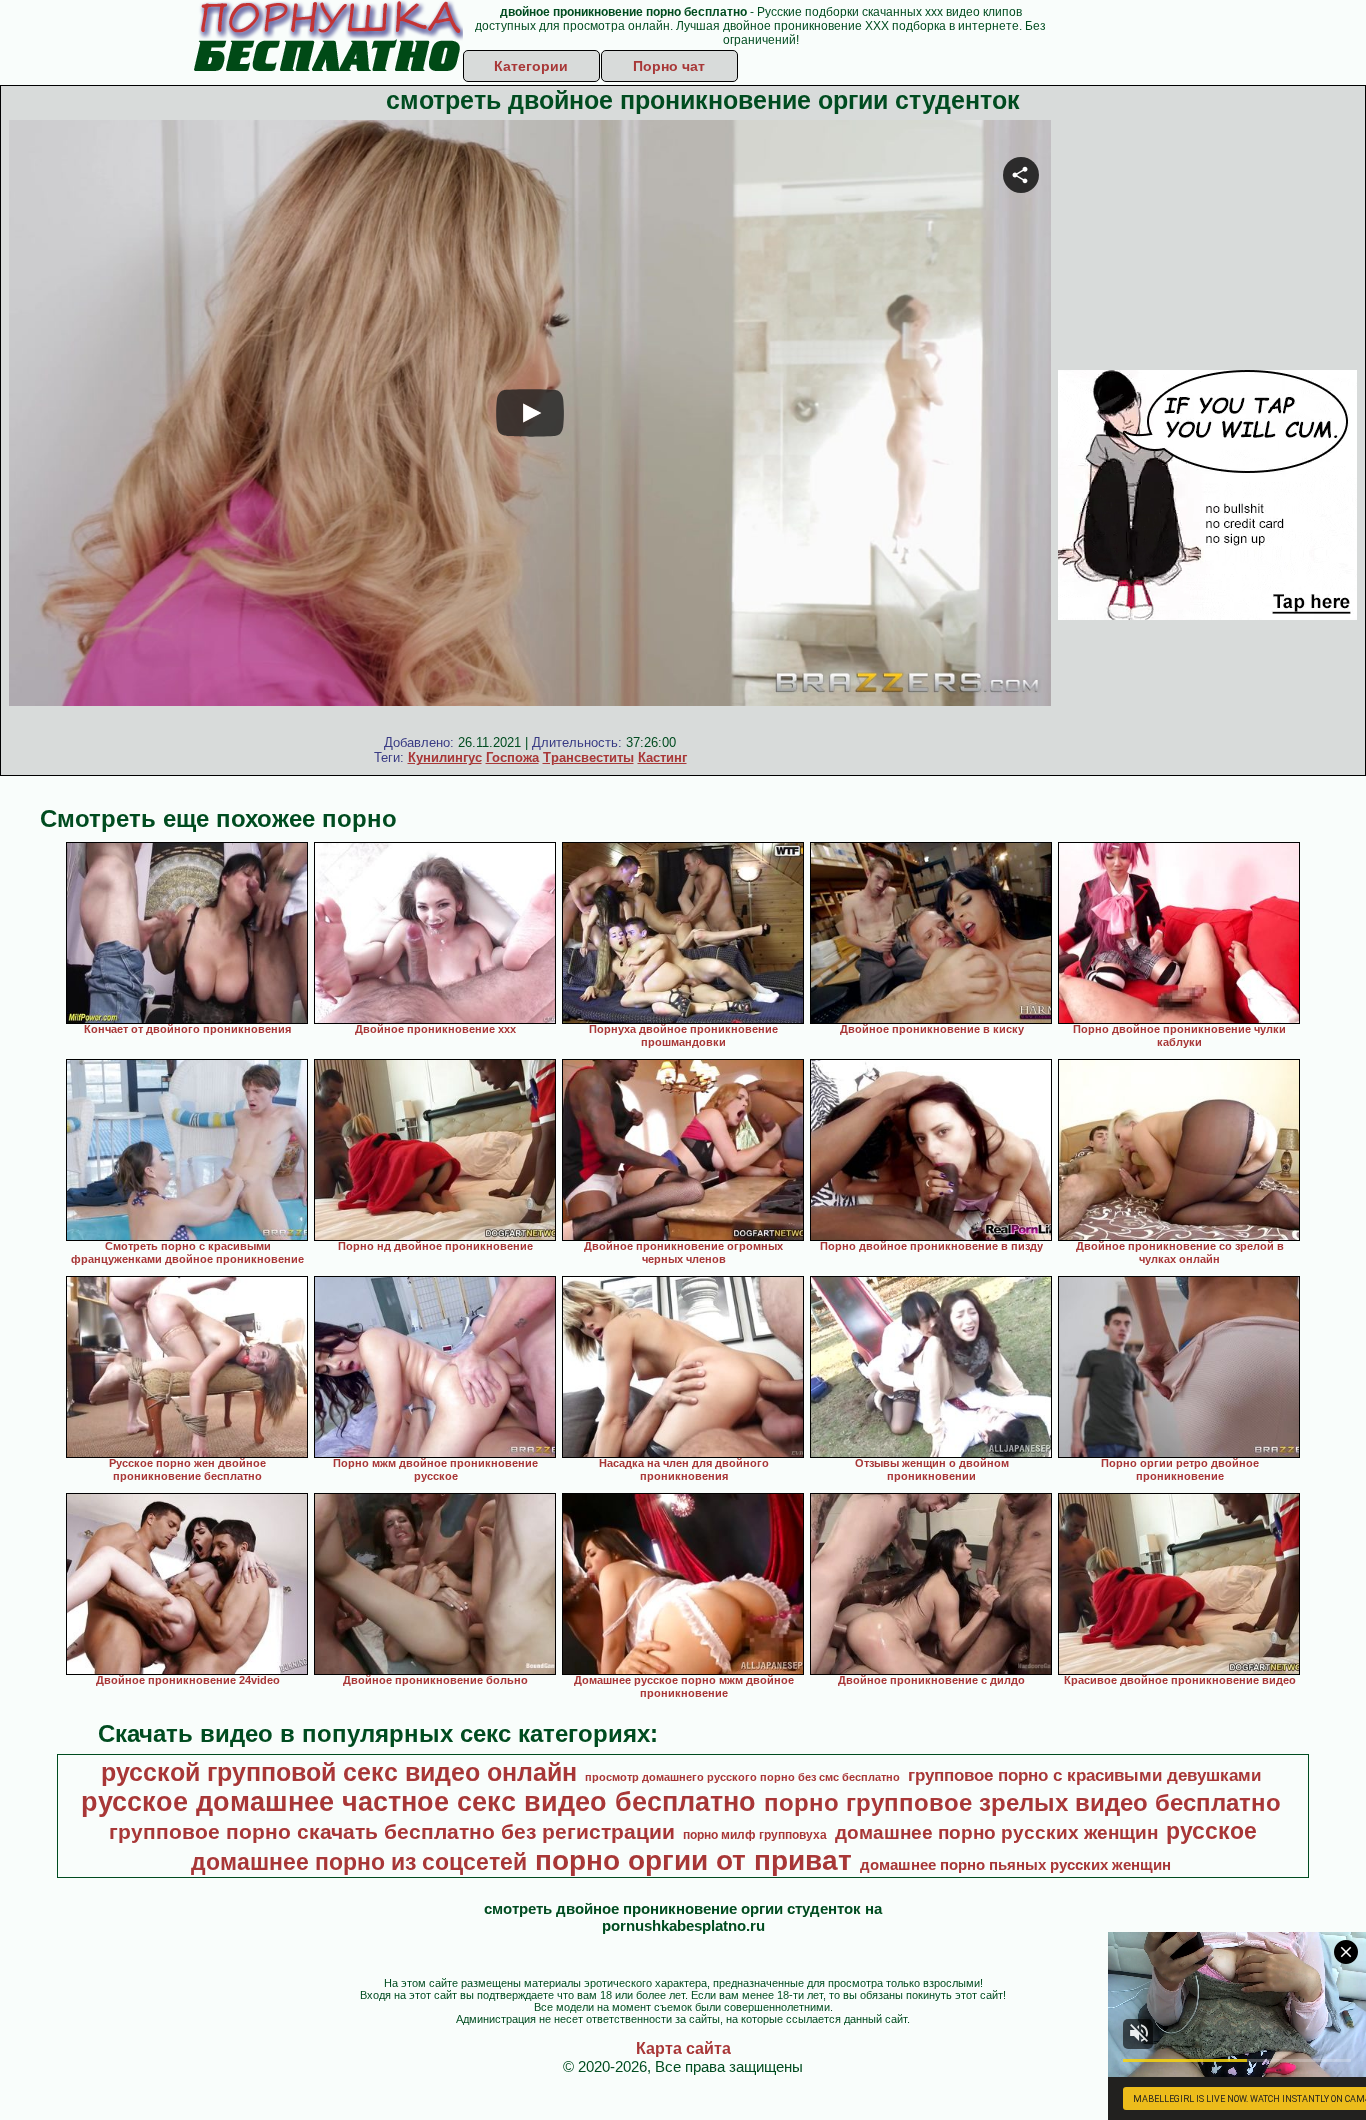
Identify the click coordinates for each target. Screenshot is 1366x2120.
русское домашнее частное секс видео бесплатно (418, 1802)
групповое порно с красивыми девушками (1084, 1775)
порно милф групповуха (755, 1835)
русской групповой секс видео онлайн (339, 1772)
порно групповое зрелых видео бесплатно (1022, 1802)
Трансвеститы (588, 757)
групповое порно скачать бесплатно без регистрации (392, 1832)
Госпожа (512, 757)
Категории (531, 66)
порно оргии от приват (693, 1860)
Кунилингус (445, 757)
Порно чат (669, 66)
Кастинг (662, 757)
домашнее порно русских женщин (996, 1832)
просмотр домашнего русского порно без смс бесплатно (742, 1777)
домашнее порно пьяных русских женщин (1015, 1865)
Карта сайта (683, 2048)
